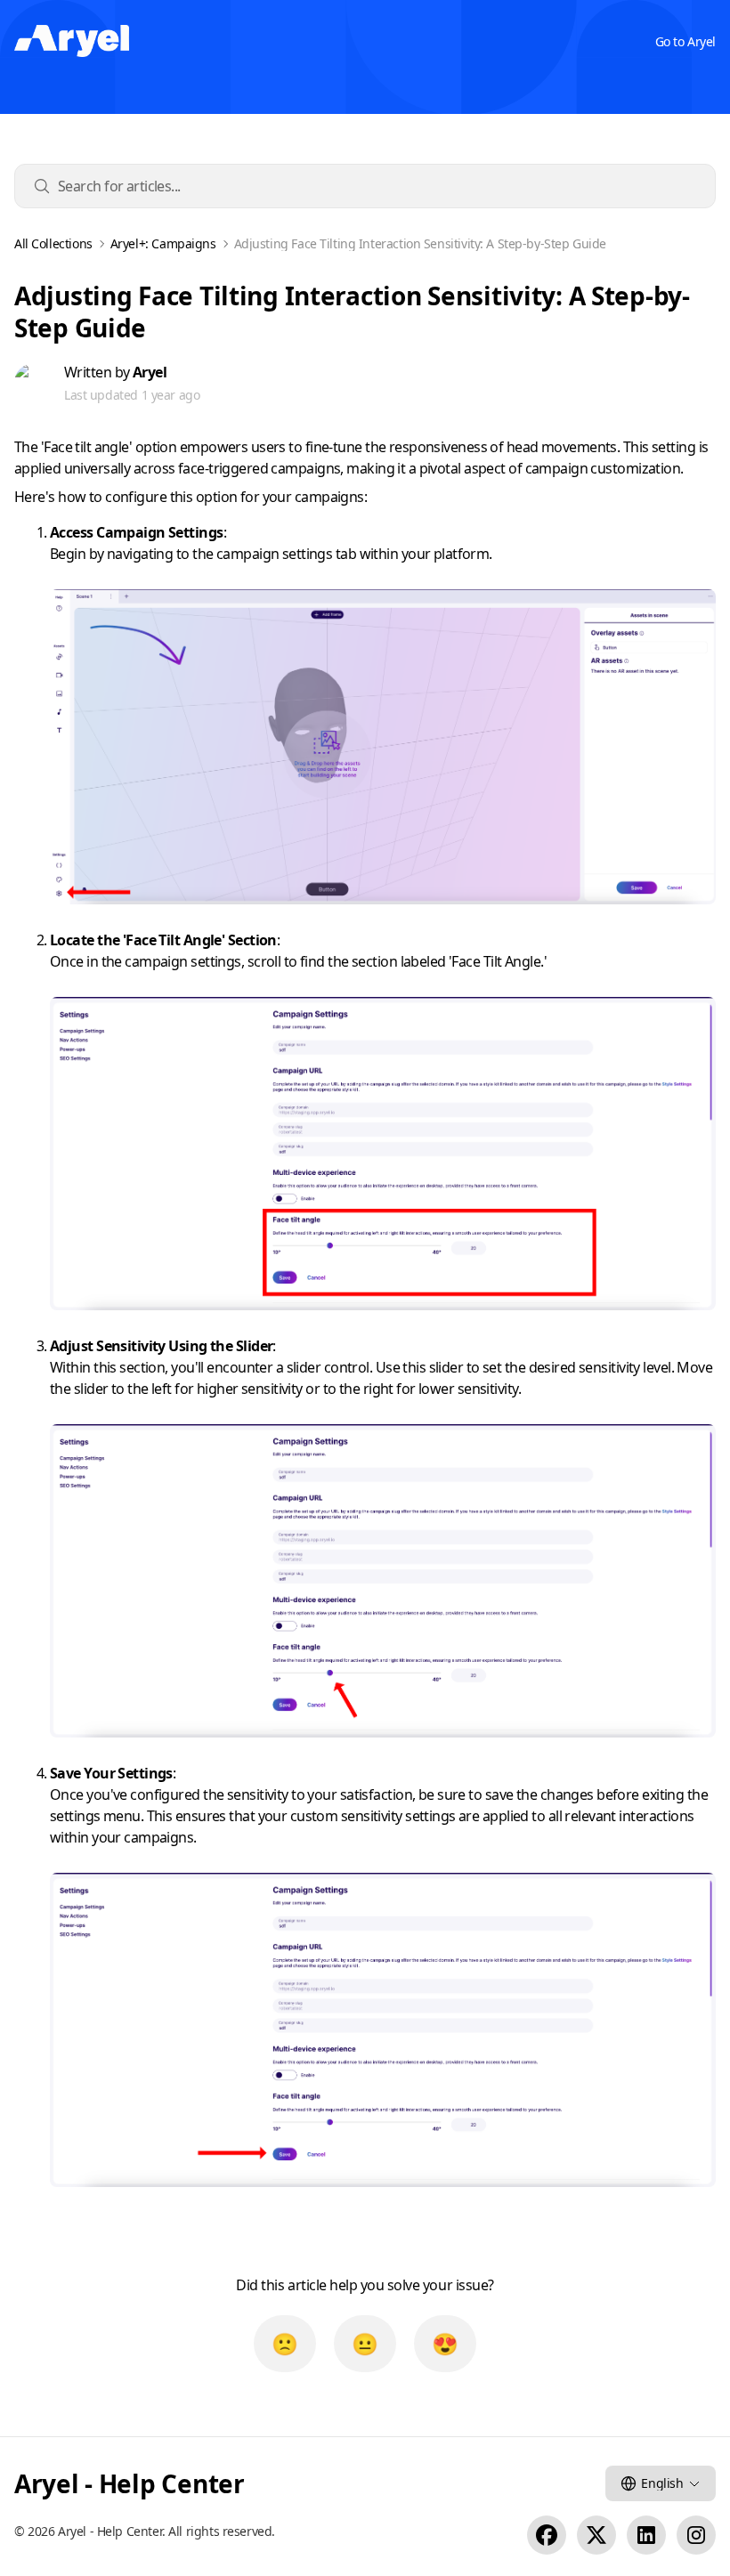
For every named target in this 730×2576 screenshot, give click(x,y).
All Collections (53, 244)
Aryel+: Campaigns (163, 244)
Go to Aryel (685, 41)
